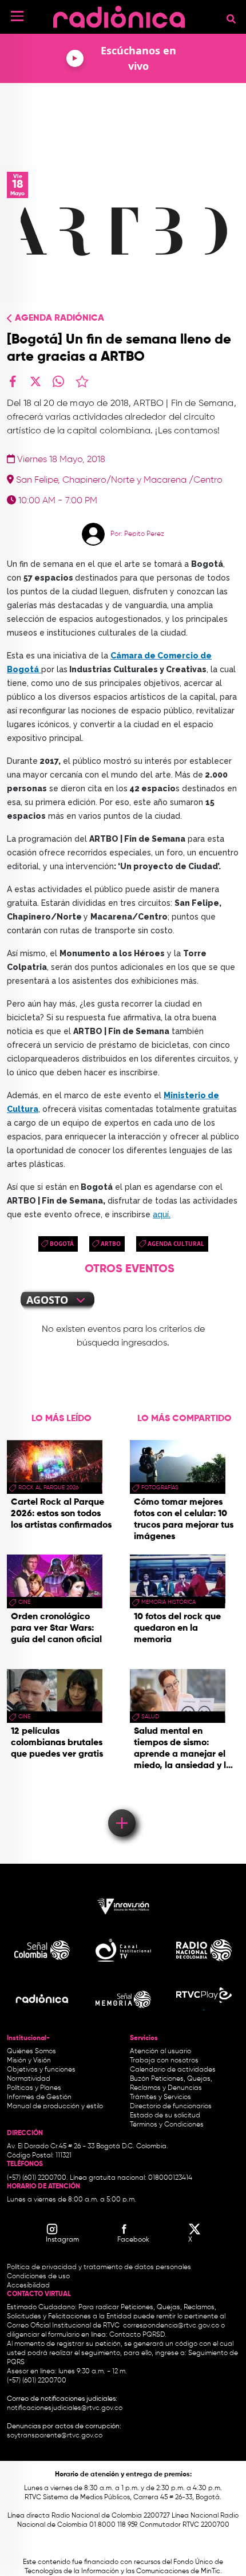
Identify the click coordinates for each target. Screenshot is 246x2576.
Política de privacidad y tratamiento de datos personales (99, 2267)
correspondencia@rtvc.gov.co (171, 2326)
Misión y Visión (29, 2061)
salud (150, 1717)
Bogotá (62, 1244)
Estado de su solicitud (165, 2116)
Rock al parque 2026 (48, 1488)
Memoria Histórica (168, 1602)
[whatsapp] (58, 381)
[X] (35, 381)
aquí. (162, 1214)
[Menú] (17, 16)
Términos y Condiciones (167, 2125)
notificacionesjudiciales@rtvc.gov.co (65, 2408)
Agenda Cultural (176, 1244)
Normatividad (29, 2079)
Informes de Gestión (39, 2097)
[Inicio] (119, 14)
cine (24, 1602)
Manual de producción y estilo (55, 2106)
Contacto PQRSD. (138, 2335)
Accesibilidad (29, 2286)
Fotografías (160, 1488)
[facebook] (13, 381)
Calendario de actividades (173, 2070)
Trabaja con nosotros (164, 2061)
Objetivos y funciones (41, 2070)
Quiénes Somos (31, 2052)
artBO (111, 1244)
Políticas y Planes (34, 2088)
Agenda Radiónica (59, 318)
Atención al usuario (160, 2052)
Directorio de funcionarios (171, 2106)
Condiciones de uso (38, 2277)
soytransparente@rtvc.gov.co (55, 2436)
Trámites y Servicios (160, 2097)
